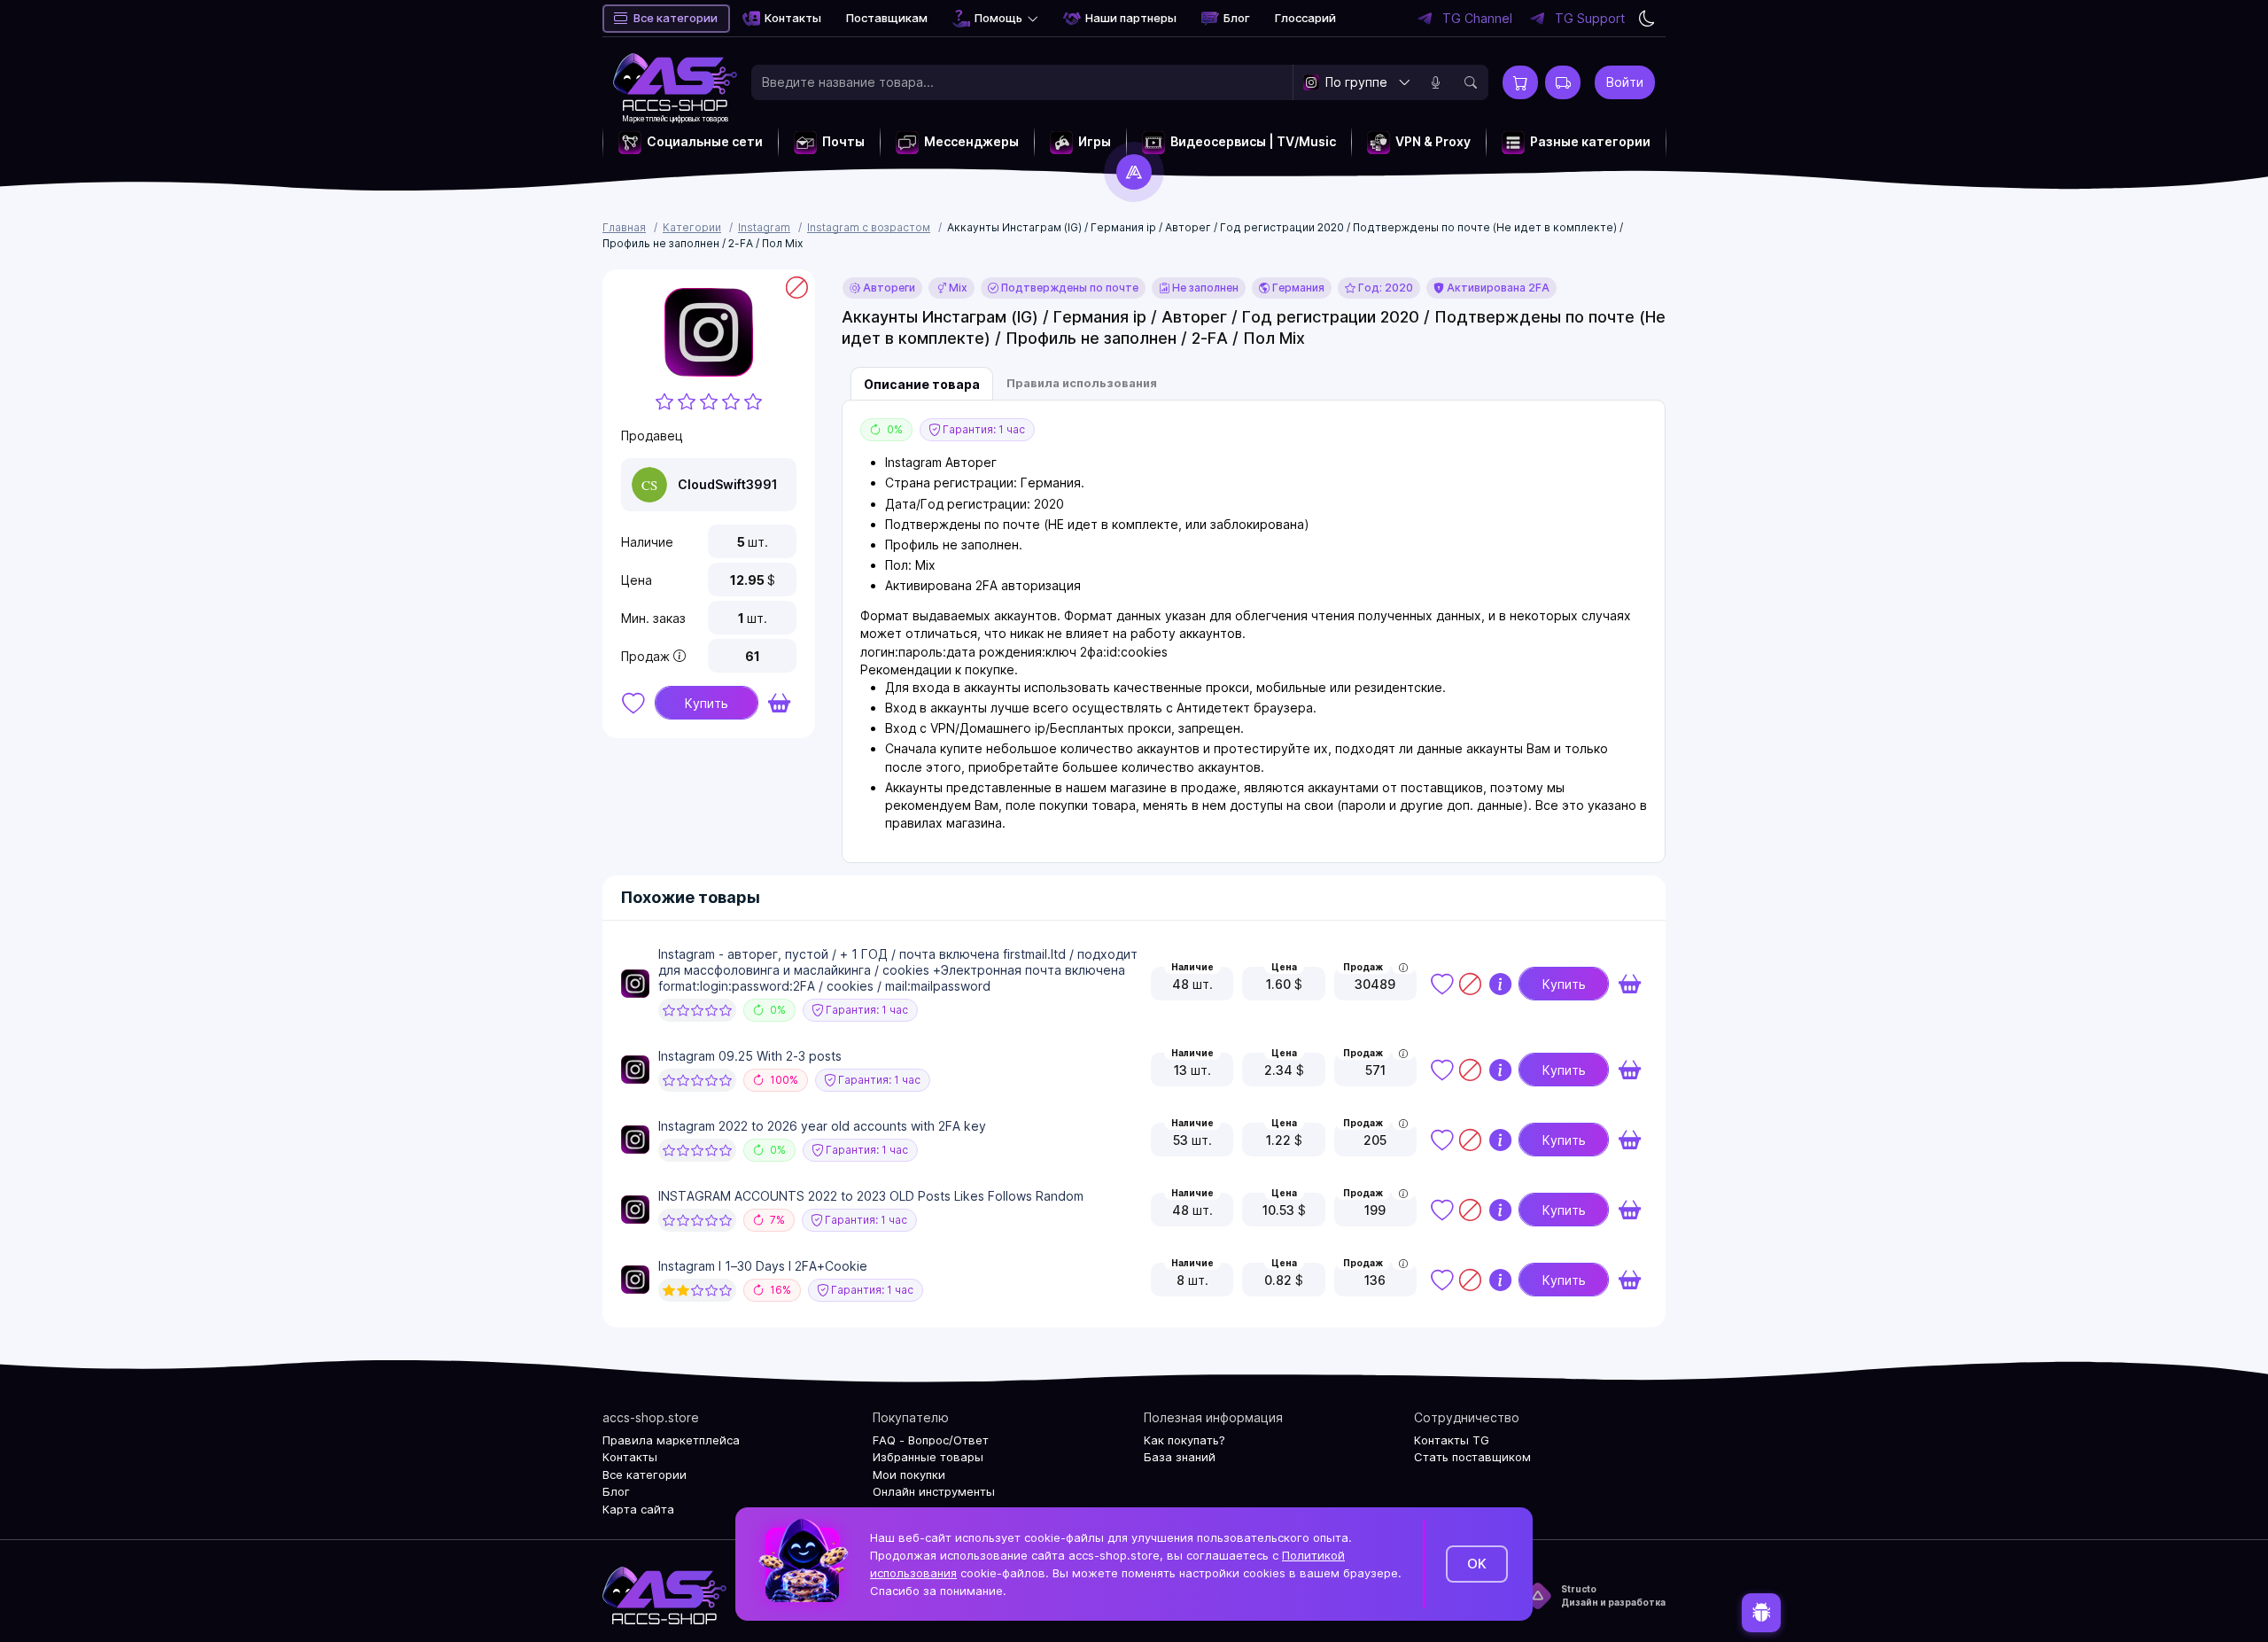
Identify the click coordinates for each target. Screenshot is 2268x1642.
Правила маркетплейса (671, 1440)
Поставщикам (887, 18)
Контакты (793, 18)
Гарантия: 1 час (983, 429)
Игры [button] (1095, 141)
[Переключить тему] (1647, 19)
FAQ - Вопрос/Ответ (931, 1440)
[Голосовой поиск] (1435, 82)
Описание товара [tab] (922, 384)
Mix (957, 288)
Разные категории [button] (1590, 141)
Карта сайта (638, 1509)
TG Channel (1477, 19)
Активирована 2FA (1497, 288)
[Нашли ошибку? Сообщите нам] (1761, 1608)
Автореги (888, 288)
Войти (1625, 82)
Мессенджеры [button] (971, 141)
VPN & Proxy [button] (1433, 141)
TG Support (1590, 19)
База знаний (1180, 1457)
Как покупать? (1184, 1440)
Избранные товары (928, 1457)
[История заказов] (1563, 82)
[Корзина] (1520, 82)
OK (1477, 1564)
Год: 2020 (1384, 288)
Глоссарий (1305, 18)
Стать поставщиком (1472, 1457)
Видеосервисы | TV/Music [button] (1253, 141)
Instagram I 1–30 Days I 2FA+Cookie (763, 1266)
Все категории (676, 18)
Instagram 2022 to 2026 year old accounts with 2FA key (822, 1126)
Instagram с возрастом (869, 227)
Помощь (998, 18)
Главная (624, 227)
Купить (707, 703)
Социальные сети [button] (705, 141)
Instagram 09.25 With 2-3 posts (750, 1056)
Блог (1237, 18)
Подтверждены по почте (1068, 288)
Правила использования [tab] (1082, 383)
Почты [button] (843, 141)
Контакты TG (1452, 1440)
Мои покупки (909, 1475)
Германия (1297, 288)
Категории (692, 227)
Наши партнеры (1131, 18)
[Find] (1471, 82)
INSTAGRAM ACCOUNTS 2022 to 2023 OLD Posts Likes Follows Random (871, 1196)
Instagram (764, 227)
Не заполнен (1204, 288)
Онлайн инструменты (934, 1491)
